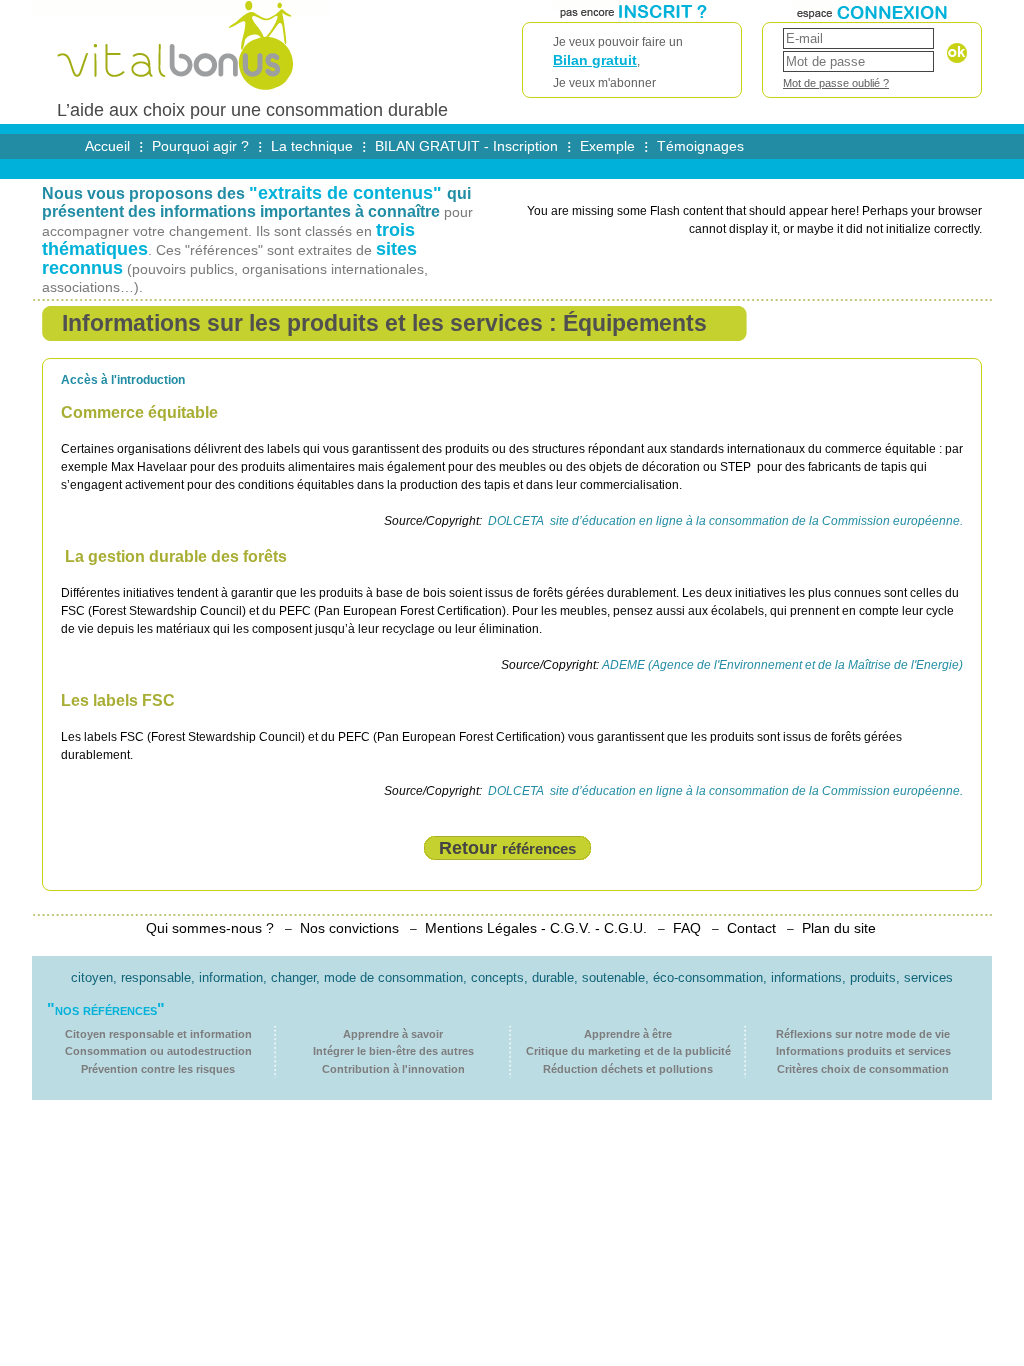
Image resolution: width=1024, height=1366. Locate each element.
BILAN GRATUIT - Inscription (466, 146)
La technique (312, 146)
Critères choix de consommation (863, 1069)
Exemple (607, 146)
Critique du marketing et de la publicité (628, 1051)
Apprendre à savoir (393, 1034)
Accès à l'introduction (123, 380)
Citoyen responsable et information (158, 1034)
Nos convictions (349, 928)
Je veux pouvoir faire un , (618, 62)
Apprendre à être (628, 1034)
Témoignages (700, 146)
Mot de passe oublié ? (836, 83)
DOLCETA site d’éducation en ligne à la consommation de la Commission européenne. (724, 521)
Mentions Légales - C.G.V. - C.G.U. (536, 928)
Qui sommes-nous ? (210, 928)
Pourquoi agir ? (200, 146)
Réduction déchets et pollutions (628, 1069)
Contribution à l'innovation (393, 1069)
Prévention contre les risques (158, 1069)
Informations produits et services (863, 1051)
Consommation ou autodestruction (158, 1051)
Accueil (107, 146)
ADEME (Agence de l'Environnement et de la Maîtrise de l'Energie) (782, 665)
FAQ (687, 928)
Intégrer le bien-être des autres (393, 1051)
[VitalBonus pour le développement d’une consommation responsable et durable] (181, 92)
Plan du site (839, 928)
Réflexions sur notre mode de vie (863, 1034)
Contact (751, 928)
